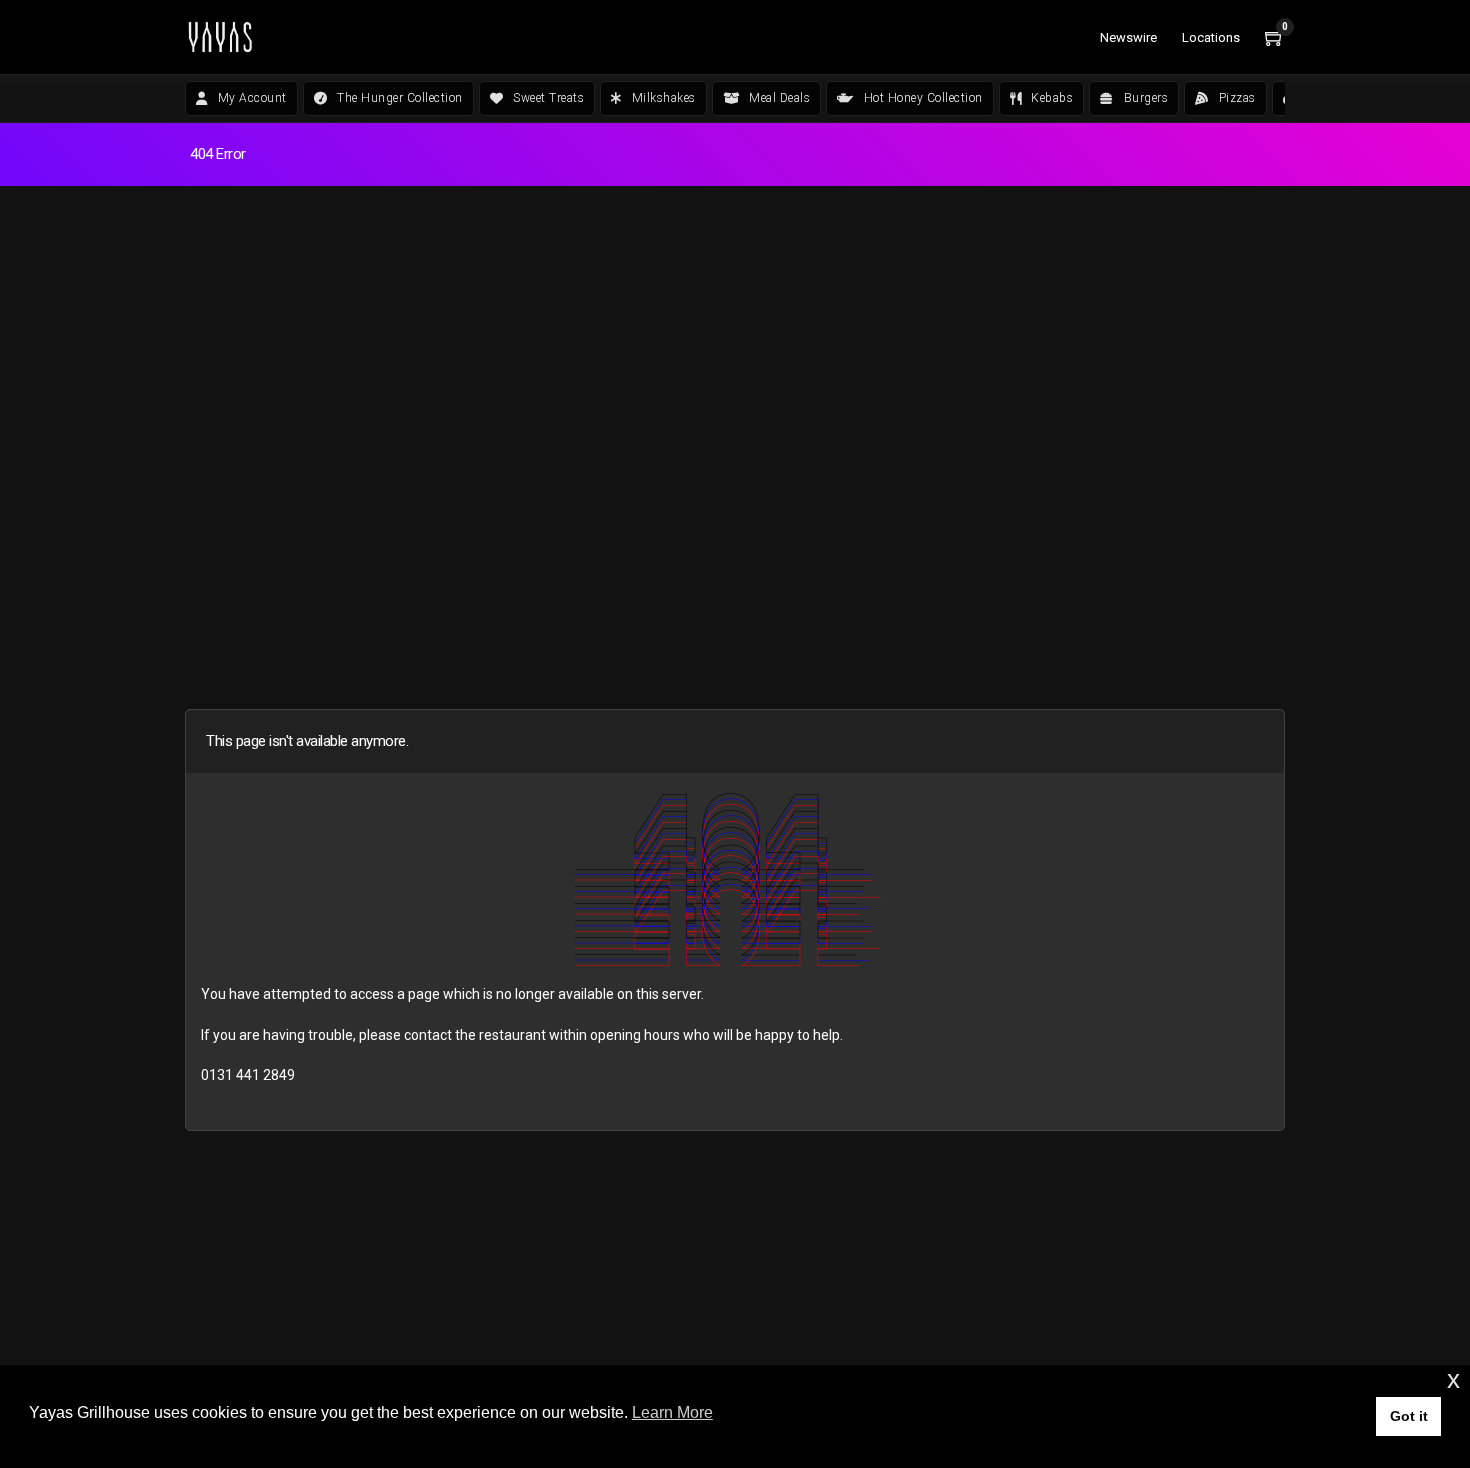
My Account (252, 98)
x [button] (1453, 1379)
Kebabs (1052, 98)
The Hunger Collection (400, 98)
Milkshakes (664, 98)
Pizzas (1237, 98)
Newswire (1128, 37)
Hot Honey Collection (923, 98)
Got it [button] (1409, 1416)
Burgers (1146, 98)
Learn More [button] (672, 1412)
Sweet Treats (548, 98)
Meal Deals (779, 98)
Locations (1211, 37)
